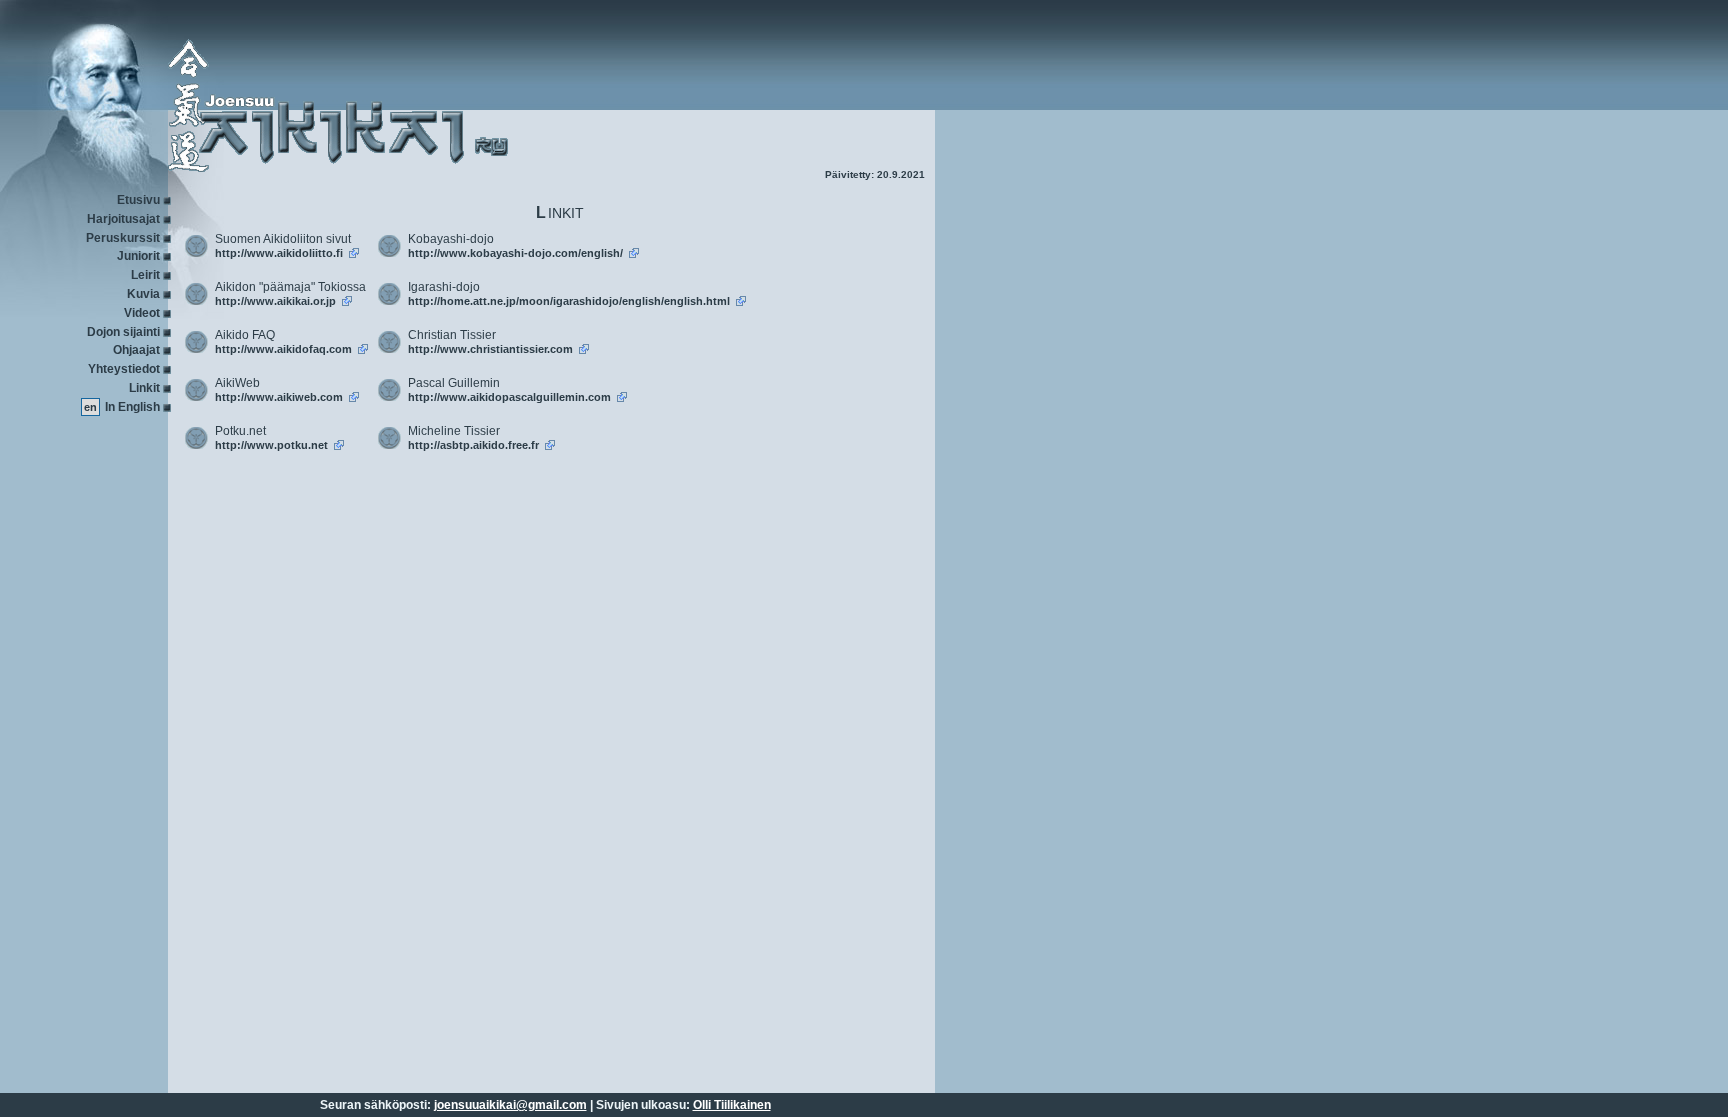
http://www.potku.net (271, 445)
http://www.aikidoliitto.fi (279, 253)
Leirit (145, 275)
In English (132, 407)
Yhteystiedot (124, 369)
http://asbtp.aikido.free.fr (473, 445)
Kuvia (143, 294)
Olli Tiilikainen (732, 1105)
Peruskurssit (123, 238)
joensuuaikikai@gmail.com (510, 1105)
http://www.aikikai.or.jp (275, 301)
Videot (142, 313)
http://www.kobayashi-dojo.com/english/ (515, 253)
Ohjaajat (136, 350)
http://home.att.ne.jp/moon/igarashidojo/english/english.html (569, 301)
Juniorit (138, 256)
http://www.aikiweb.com (279, 397)
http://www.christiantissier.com (490, 349)
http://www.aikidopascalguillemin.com (509, 397)
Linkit (144, 388)
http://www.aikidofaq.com (283, 349)
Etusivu (138, 200)
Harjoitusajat (123, 219)
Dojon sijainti (123, 332)
